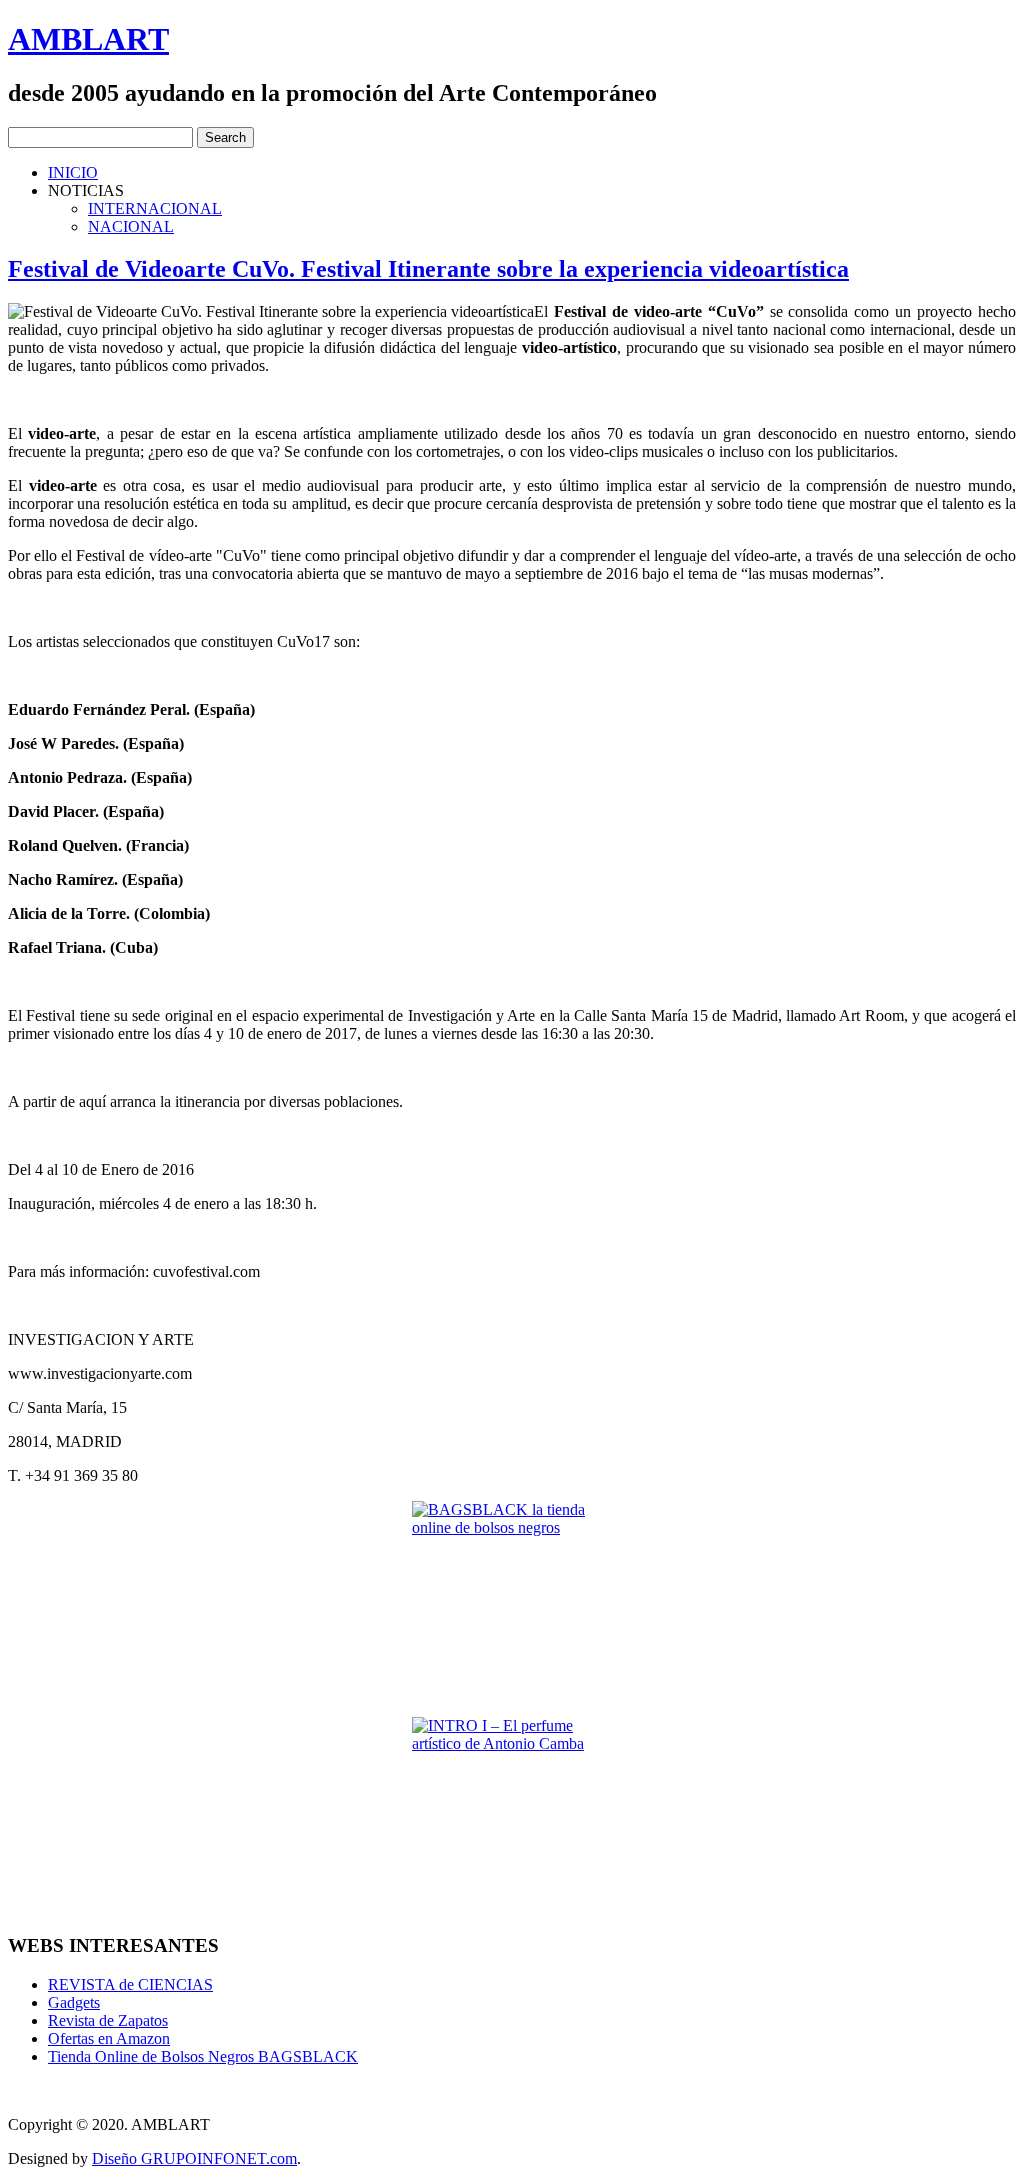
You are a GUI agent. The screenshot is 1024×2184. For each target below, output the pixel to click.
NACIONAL (131, 226)
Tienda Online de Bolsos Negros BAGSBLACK (203, 2056)
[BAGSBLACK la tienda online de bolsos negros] (512, 1601)
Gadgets (74, 2002)
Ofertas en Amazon (109, 2038)
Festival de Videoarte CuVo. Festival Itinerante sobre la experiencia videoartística (428, 269)
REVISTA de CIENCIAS (130, 1984)
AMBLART (88, 39)
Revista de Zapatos (108, 2020)
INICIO (73, 172)
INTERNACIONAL (155, 208)
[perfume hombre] (512, 1817)
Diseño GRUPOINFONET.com (194, 2158)
